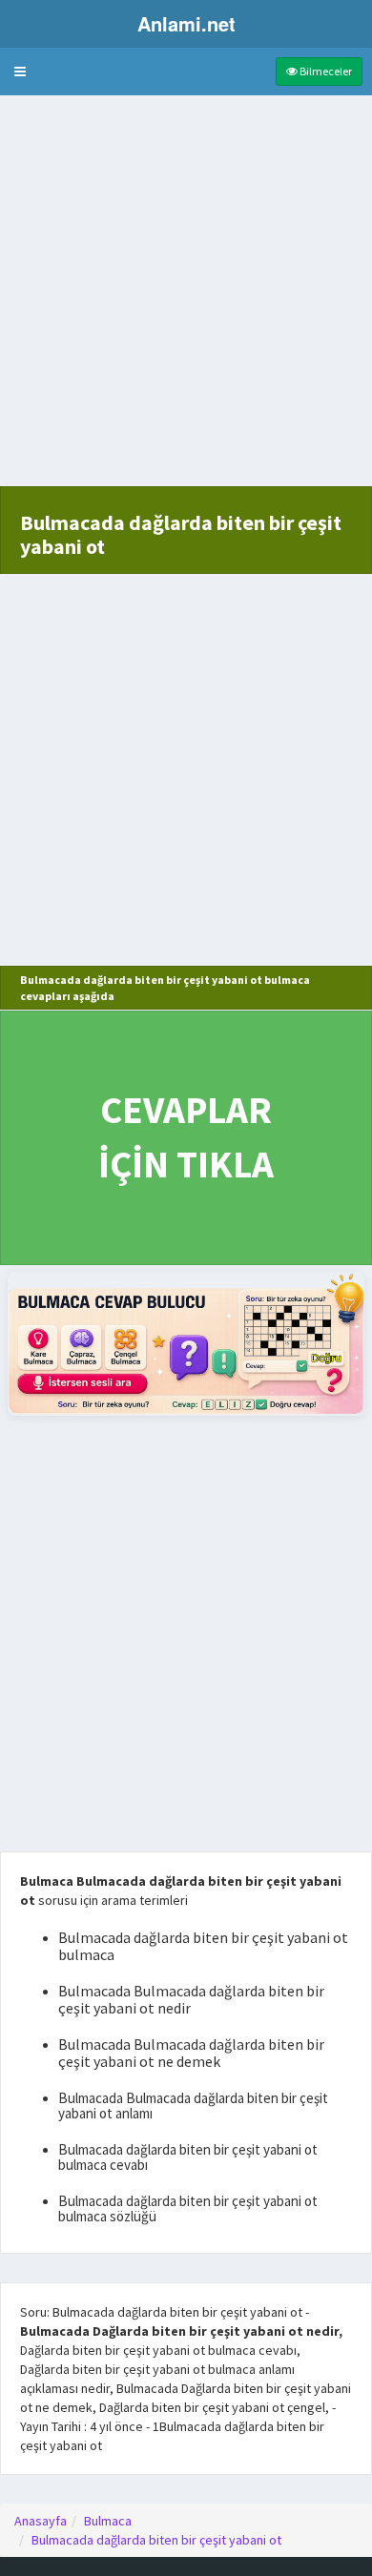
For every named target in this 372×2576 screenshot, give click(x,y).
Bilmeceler (325, 71)
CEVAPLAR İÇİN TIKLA (186, 1137)
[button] (20, 72)
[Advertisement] (186, 300)
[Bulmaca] (186, 1344)
